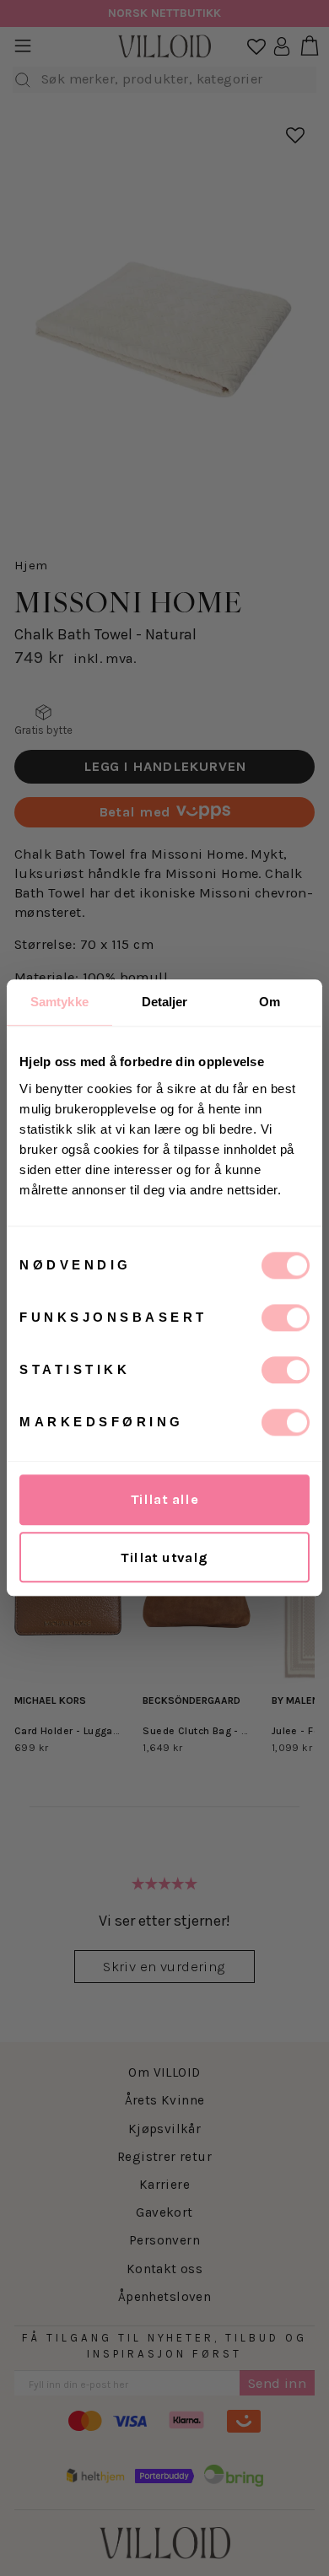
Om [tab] (270, 1002)
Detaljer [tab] (165, 1002)
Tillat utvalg (164, 1557)
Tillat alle (165, 1499)
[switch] (286, 1318)
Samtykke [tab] (59, 1002)
